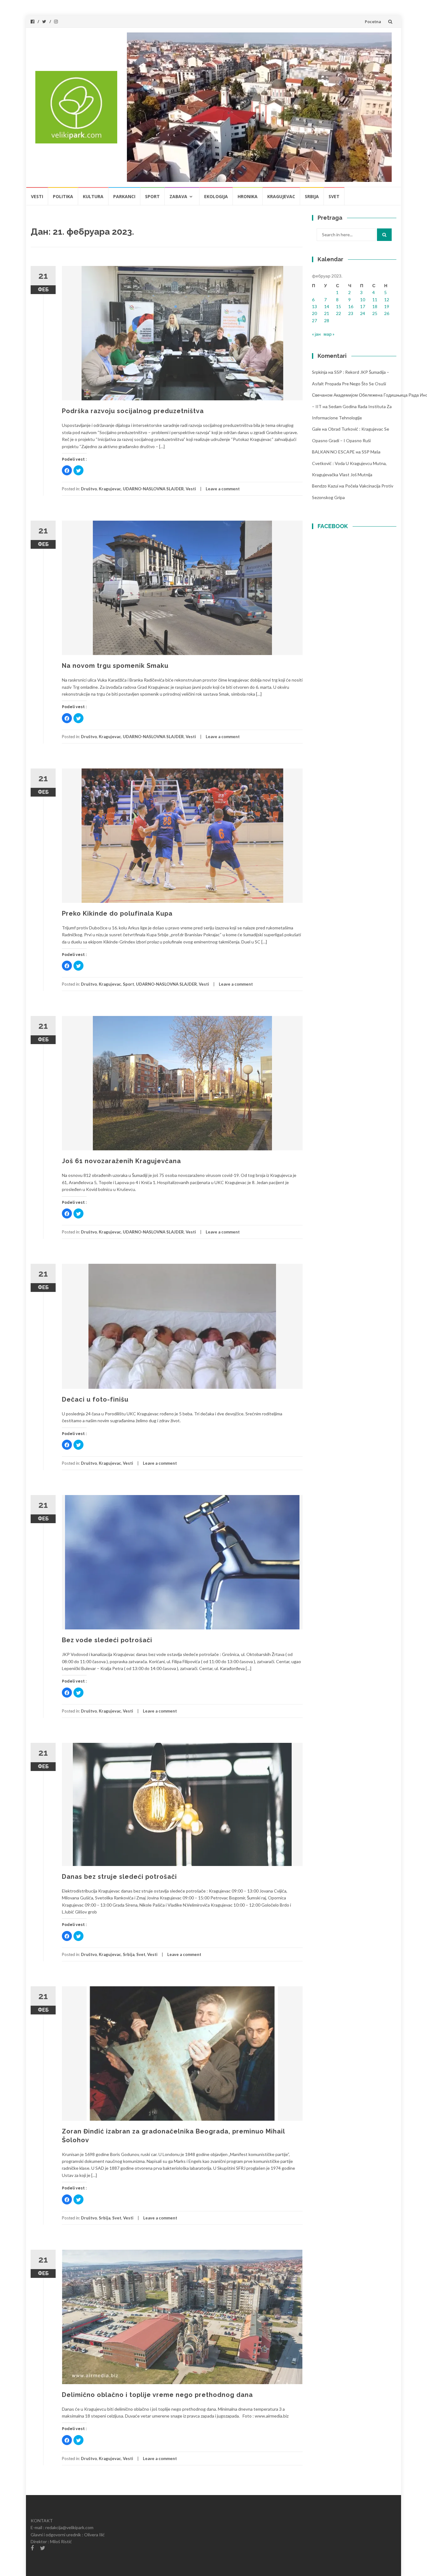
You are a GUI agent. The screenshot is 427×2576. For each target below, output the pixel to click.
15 (339, 306)
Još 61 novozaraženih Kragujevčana (121, 1161)
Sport (152, 196)
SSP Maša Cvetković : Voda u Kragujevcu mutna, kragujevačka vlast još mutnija (349, 463)
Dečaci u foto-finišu (95, 1399)
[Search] (384, 235)
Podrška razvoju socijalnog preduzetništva (133, 411)
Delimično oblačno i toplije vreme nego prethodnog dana (157, 2395)
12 (387, 300)
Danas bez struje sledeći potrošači (119, 1877)
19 (387, 306)
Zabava (178, 196)
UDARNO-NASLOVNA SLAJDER (153, 489)
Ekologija (216, 196)
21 (327, 313)
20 (314, 313)
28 (327, 320)
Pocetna (373, 22)
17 (363, 306)
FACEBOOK (333, 526)
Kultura (93, 196)
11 (375, 300)
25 (375, 313)
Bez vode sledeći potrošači (107, 1640)
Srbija (312, 196)
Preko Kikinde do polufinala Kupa (117, 913)
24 (363, 313)
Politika (63, 196)
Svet (334, 196)
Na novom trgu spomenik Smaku (115, 666)
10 (363, 300)
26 (387, 313)
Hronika (248, 196)
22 (339, 313)
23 (351, 313)
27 (314, 320)
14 (327, 306)
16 (351, 306)
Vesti (37, 196)
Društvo (89, 489)
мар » (329, 334)
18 (375, 306)
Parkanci (124, 196)
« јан (316, 334)
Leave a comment (223, 489)
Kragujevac (281, 196)
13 (314, 306)
